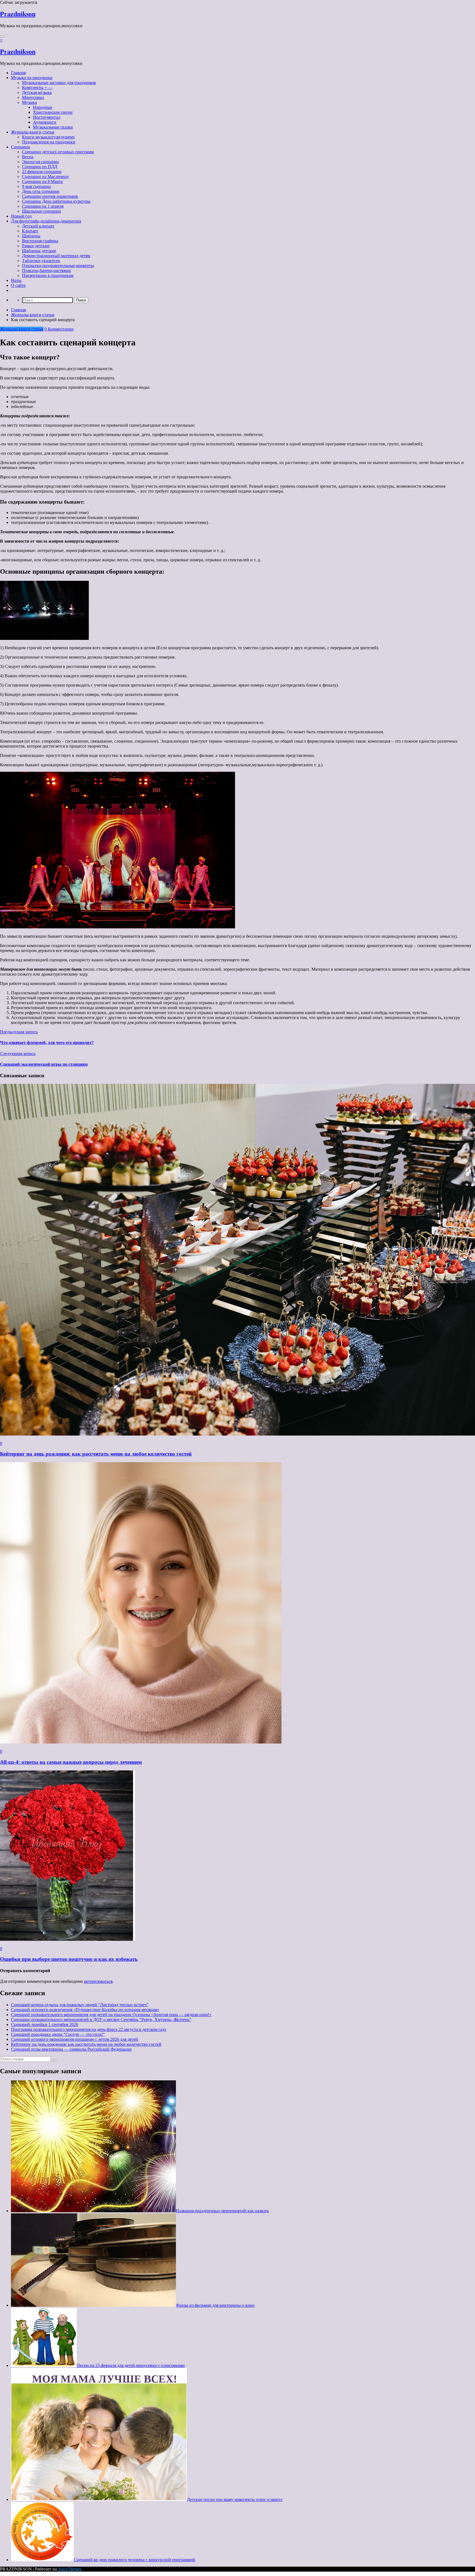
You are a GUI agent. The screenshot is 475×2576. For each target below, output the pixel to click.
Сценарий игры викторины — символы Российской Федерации (71, 2049)
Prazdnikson (18, 14)
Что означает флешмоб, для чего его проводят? (47, 1043)
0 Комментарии (59, 329)
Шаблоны (31, 236)
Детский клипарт (38, 226)
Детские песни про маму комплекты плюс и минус (235, 2499)
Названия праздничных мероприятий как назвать (222, 2211)
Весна (28, 157)
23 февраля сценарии (42, 172)
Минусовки (33, 97)
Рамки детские (36, 246)
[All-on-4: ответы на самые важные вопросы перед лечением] (141, 1742)
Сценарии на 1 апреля (43, 206)
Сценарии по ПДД (40, 167)
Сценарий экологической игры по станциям (44, 1064)
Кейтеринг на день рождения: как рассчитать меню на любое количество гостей (96, 1454)
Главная (18, 73)
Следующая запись (18, 1054)
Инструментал (47, 117)
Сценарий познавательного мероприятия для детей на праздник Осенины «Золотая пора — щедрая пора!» (111, 2015)
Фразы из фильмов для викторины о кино (215, 2305)
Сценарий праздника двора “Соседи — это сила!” (58, 2034)
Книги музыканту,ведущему (49, 137)
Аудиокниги (45, 122)
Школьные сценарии (42, 211)
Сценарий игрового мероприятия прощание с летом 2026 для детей (74, 2039)
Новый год (21, 216)
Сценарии (20, 147)
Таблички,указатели (41, 261)
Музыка (29, 102)
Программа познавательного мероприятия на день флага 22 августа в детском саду (89, 2029)
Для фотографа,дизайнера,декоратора (46, 221)
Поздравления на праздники (49, 142)
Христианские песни (53, 112)
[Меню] (2, 37)
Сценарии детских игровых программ (58, 152)
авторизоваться (98, 1981)
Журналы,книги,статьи (33, 132)
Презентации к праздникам (48, 275)
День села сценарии (41, 191)
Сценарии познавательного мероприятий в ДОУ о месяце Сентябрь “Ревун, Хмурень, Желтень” (101, 2020)
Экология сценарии (40, 162)
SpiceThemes (70, 2569)
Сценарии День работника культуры (56, 201)
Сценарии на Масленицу (45, 177)
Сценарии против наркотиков (50, 196)
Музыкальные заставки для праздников (59, 83)
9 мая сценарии (36, 186)
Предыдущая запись (19, 1032)
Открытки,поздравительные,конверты (58, 266)
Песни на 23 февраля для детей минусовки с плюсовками (131, 2365)
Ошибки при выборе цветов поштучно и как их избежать (69, 1959)
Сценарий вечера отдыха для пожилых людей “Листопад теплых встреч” (80, 2005)
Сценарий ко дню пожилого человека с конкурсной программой (134, 2560)
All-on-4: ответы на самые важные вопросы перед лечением (71, 1762)
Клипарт (30, 231)
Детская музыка (37, 92)
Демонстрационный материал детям (56, 256)
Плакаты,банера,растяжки (46, 270)
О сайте (18, 285)
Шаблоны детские (39, 251)
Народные (43, 107)
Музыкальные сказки (53, 127)
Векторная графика (40, 241)
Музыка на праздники (32, 78)
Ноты (16, 280)
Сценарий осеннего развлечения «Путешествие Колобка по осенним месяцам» (85, 2010)
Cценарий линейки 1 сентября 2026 (45, 2024)
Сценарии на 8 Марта (42, 181)
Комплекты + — (37, 88)
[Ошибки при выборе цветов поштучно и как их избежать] (67, 1939)
